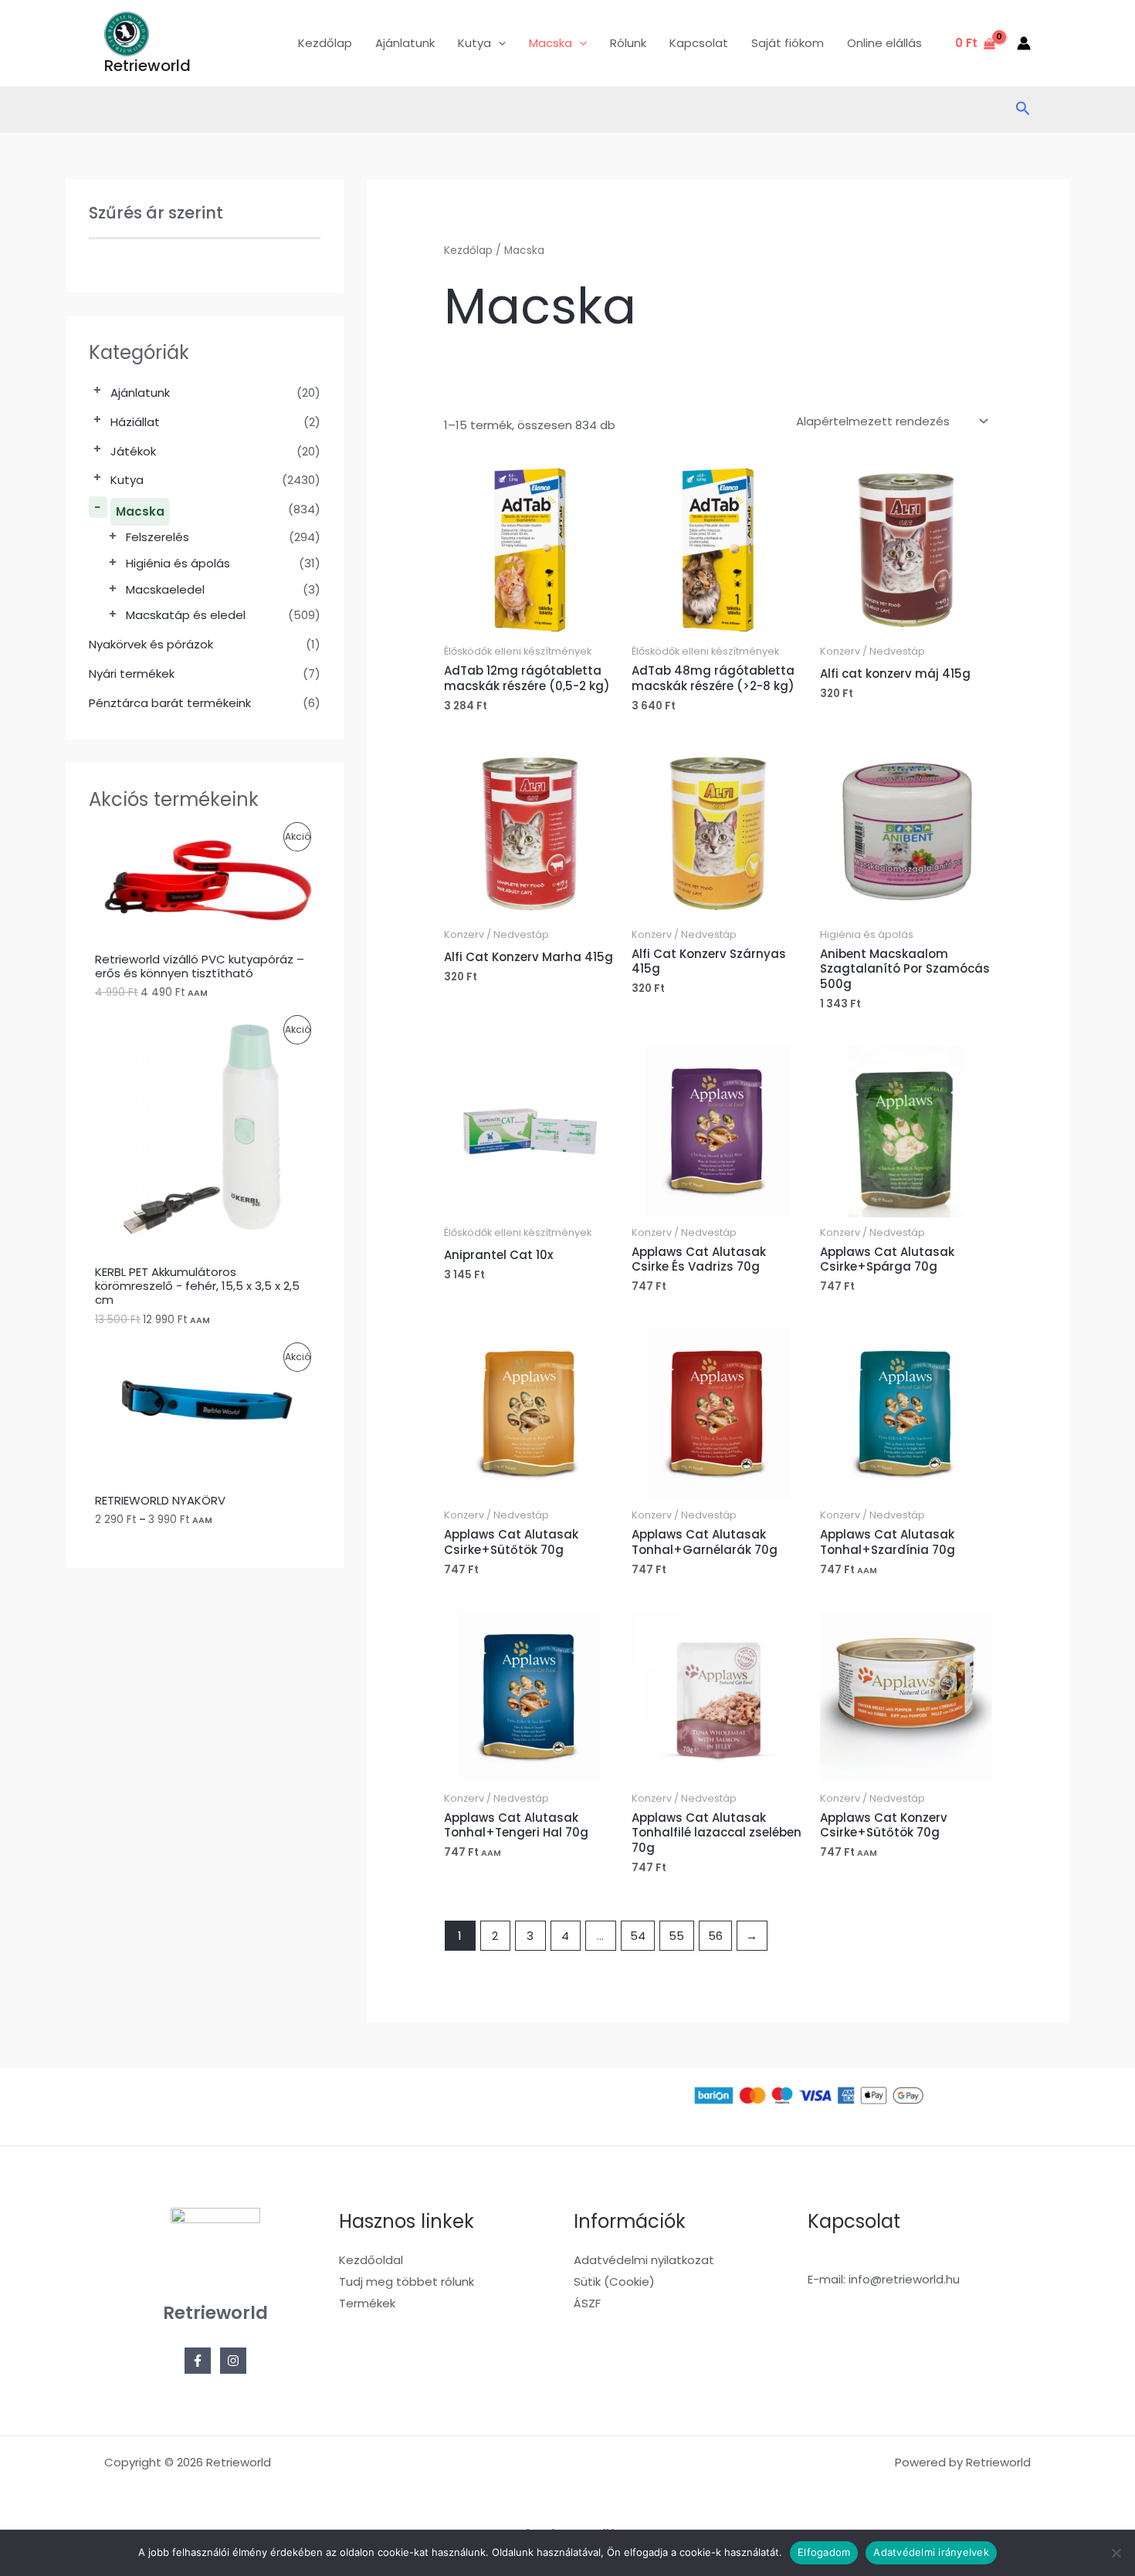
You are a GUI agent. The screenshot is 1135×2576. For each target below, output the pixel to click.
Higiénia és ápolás (178, 563)
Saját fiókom (788, 43)
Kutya (127, 480)
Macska (140, 511)
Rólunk (628, 43)
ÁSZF (587, 2303)
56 (715, 1936)
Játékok (133, 451)
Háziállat (135, 422)
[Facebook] (198, 2361)
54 (638, 1936)
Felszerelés (158, 537)
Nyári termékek (132, 674)
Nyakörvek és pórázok (151, 644)
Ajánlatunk (405, 43)
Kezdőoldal (371, 2260)
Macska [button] (551, 43)
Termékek (367, 2303)
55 (676, 1936)
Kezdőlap (325, 43)
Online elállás (884, 43)
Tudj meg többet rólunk (407, 2282)
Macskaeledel (165, 589)
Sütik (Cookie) (614, 2282)
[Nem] (1116, 2553)
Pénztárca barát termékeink (170, 703)
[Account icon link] (1024, 43)
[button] (498, 43)
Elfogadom (824, 2552)
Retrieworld (147, 66)
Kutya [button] (474, 43)
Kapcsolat (699, 43)
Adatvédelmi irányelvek (931, 2552)
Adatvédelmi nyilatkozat (644, 2260)
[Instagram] (233, 2361)
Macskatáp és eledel (186, 615)
